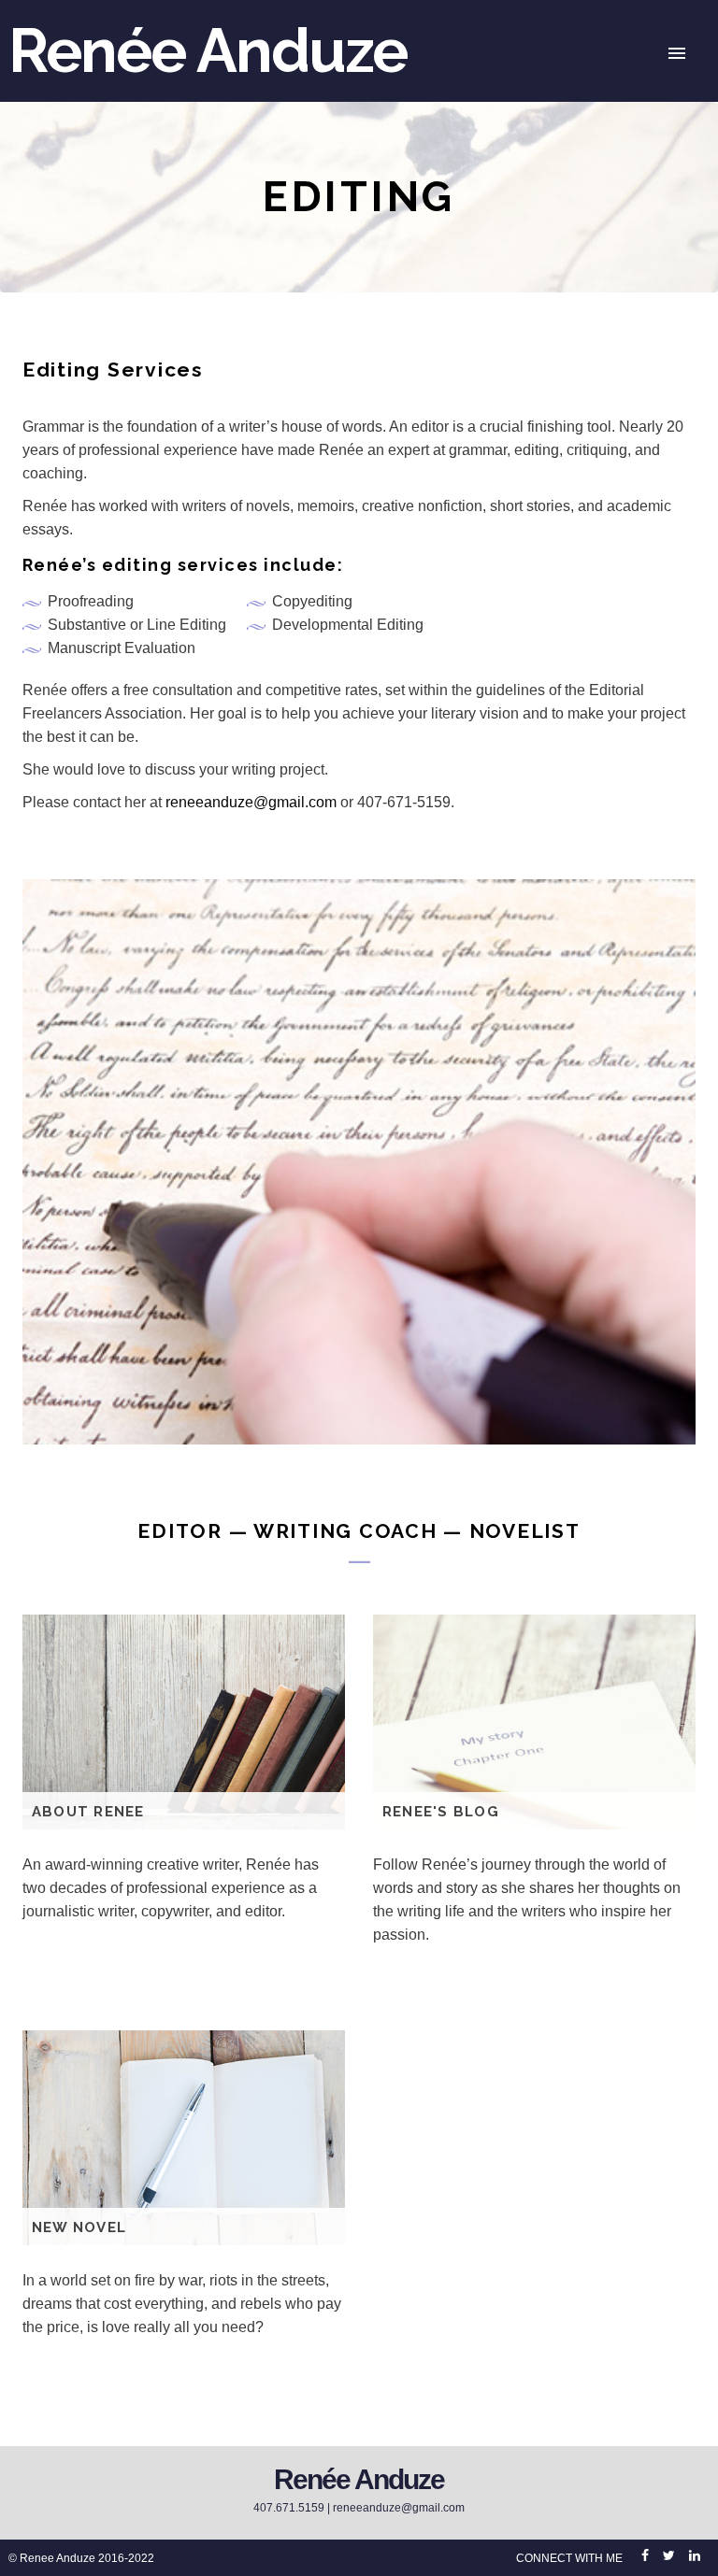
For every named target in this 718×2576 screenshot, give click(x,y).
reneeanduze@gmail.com (251, 802)
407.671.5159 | (293, 2508)
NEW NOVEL (79, 2227)
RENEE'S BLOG (441, 1812)
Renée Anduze (208, 50)
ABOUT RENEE (88, 1812)
